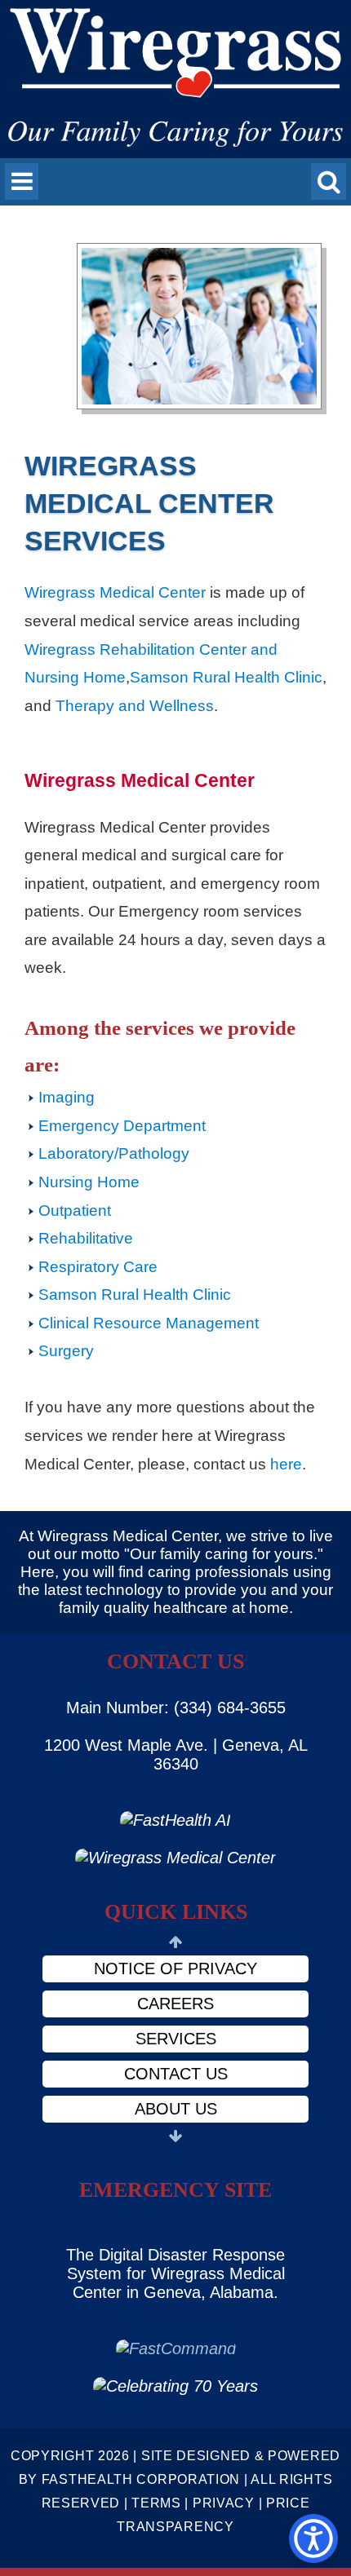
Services (176, 2039)
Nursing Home (89, 1182)
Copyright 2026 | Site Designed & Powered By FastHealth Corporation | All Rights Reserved (175, 2479)
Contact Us (176, 2074)
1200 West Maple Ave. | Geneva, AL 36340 (176, 1754)
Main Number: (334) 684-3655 (176, 1708)
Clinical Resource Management (149, 1323)
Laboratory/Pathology (114, 1153)
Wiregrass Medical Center (115, 592)
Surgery (66, 1351)
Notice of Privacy (175, 1968)
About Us (176, 2109)
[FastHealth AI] (175, 1820)
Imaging (67, 1097)
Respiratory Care (98, 1267)
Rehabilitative (86, 1238)
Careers (175, 2004)
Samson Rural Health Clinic (226, 677)
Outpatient (75, 1211)
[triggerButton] (313, 2538)
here (286, 1464)
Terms (156, 2503)
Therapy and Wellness (135, 706)
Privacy (224, 2503)
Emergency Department (122, 1126)
